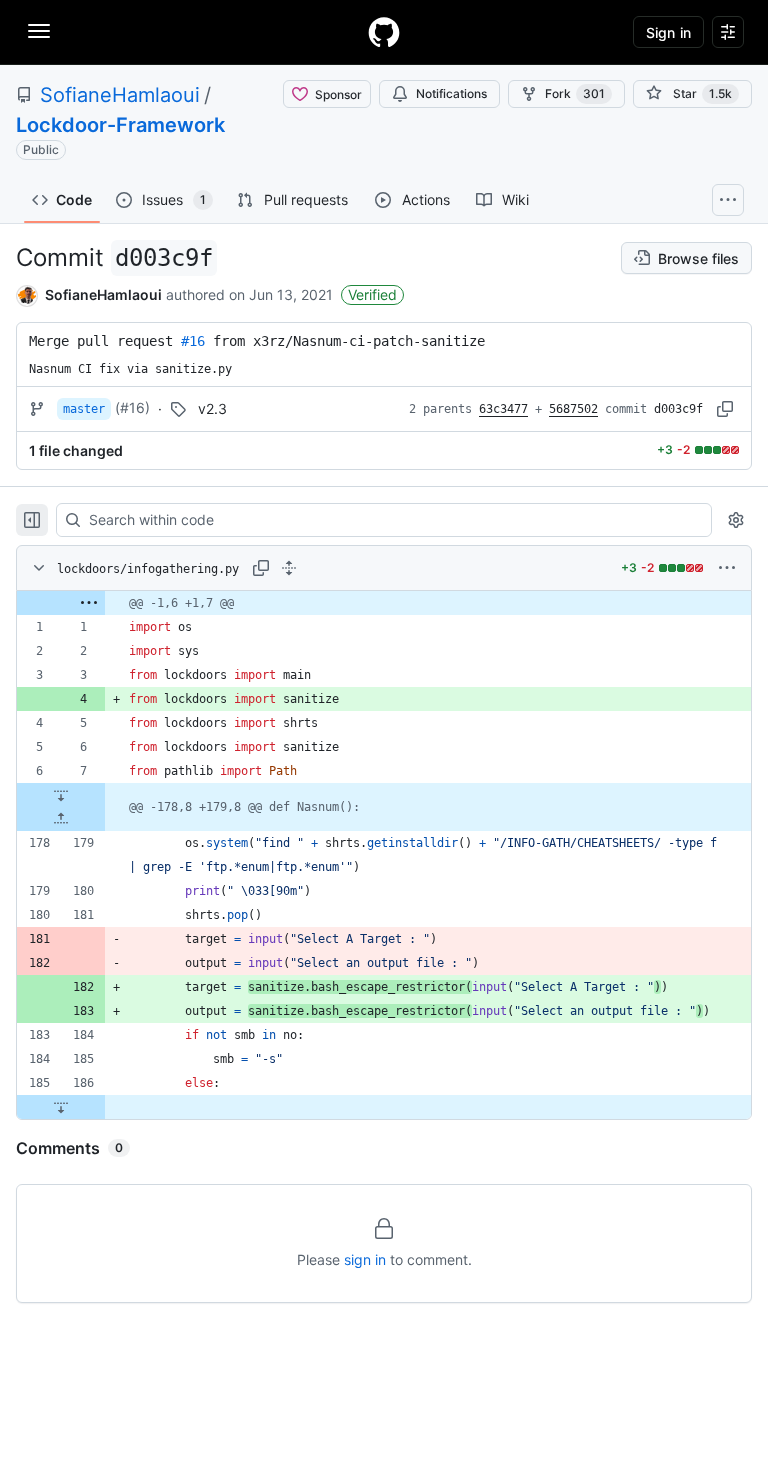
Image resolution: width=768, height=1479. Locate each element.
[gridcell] (384, 603)
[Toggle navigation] (39, 31)
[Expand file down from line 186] (61, 1107)
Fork (575, 93)
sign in (365, 1259)
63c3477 (503, 409)
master (84, 409)
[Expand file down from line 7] (61, 795)
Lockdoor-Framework (120, 125)
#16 (193, 341)
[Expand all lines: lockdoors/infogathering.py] (289, 568)
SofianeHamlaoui (120, 95)
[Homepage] (384, 32)
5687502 (573, 409)
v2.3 (212, 408)
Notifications (451, 93)
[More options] (727, 568)
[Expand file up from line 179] (61, 819)
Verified (372, 294)
